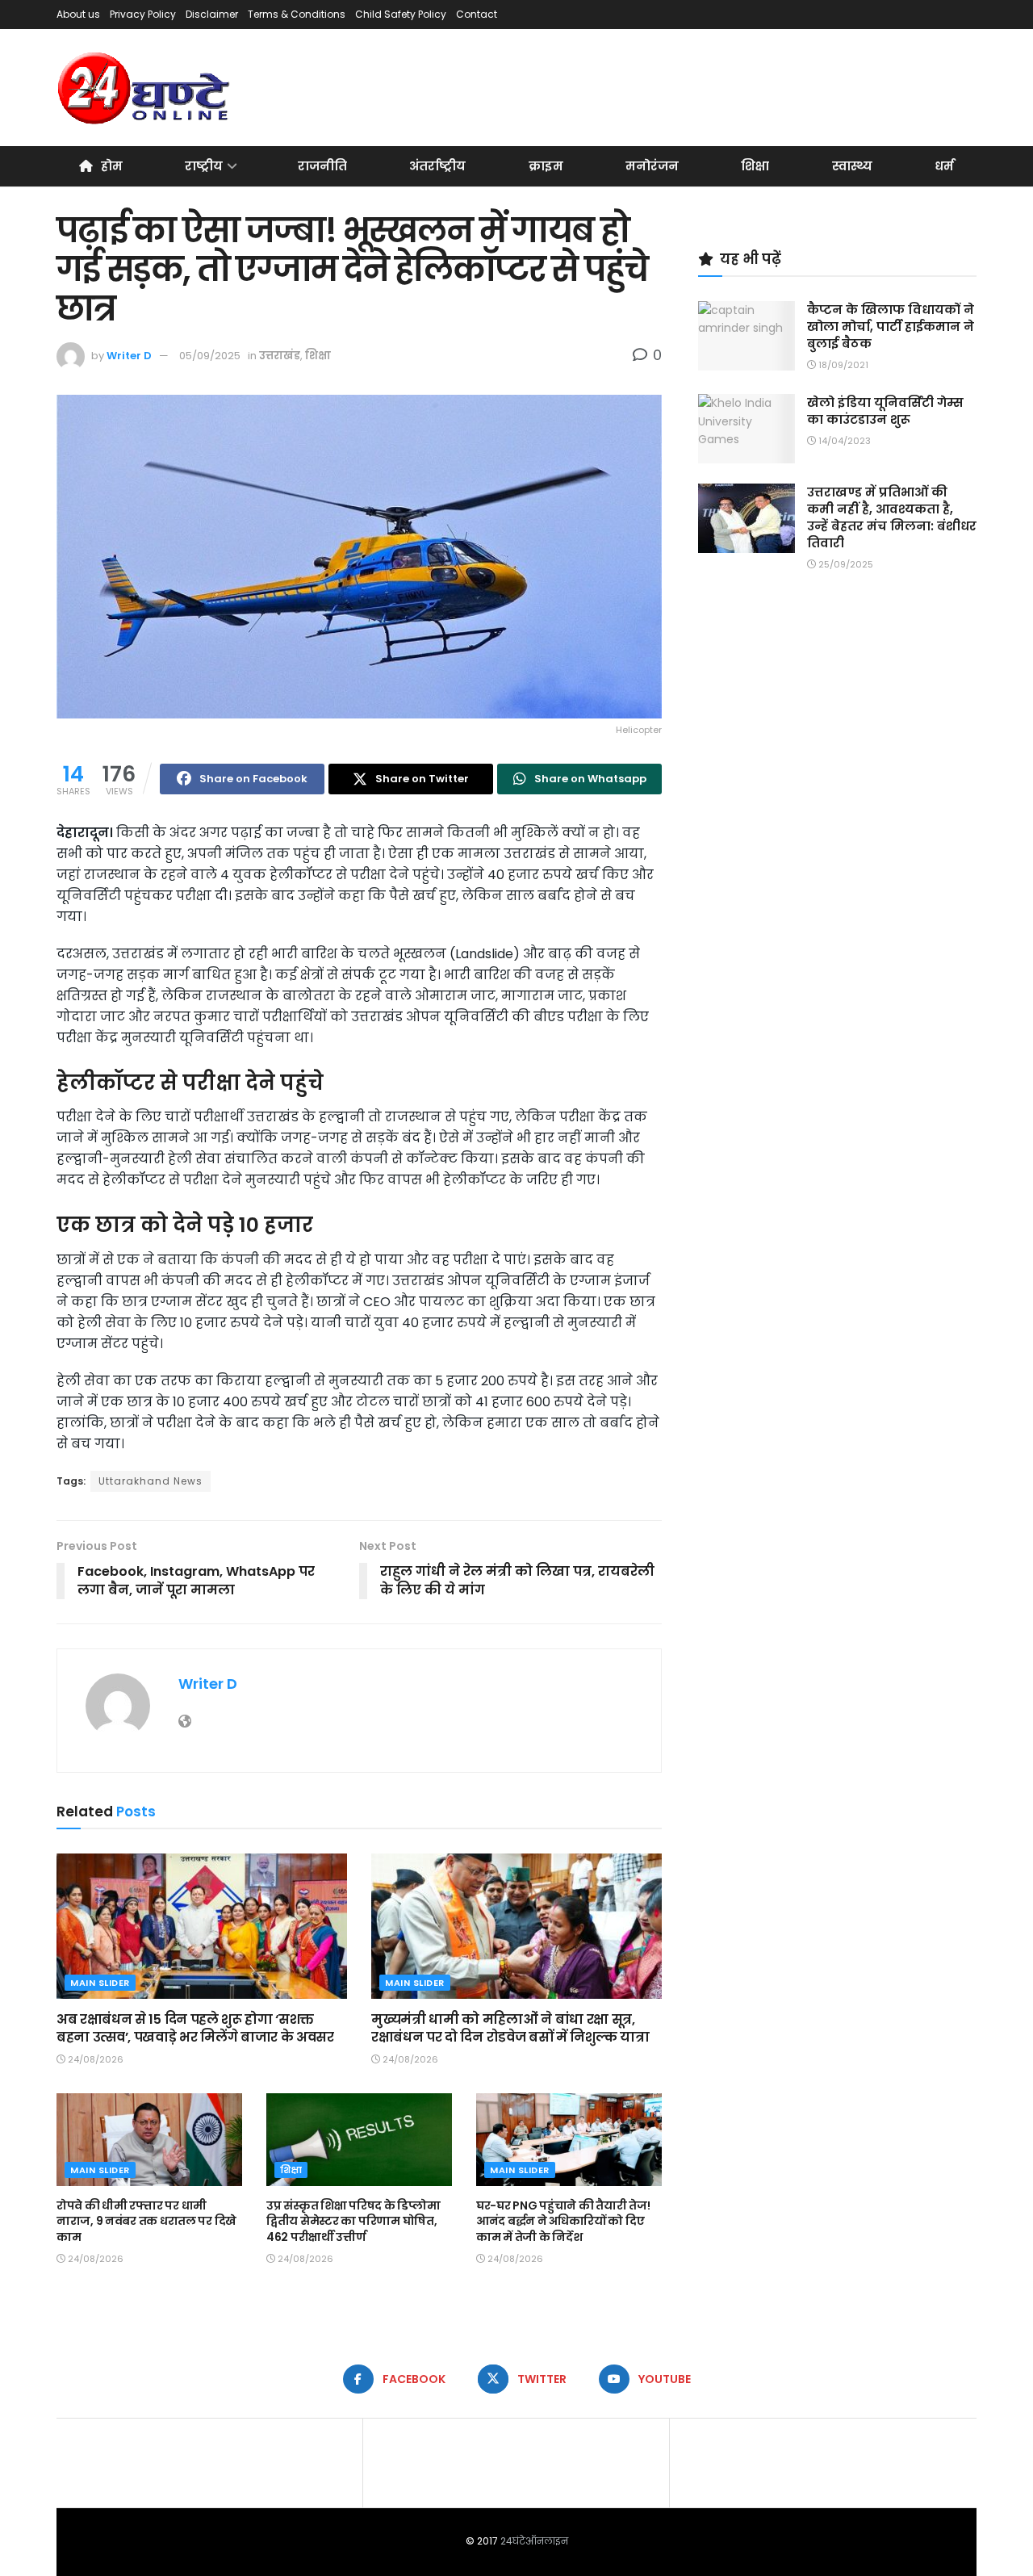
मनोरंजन (652, 166)
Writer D (129, 356)
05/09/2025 (210, 356)
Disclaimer (212, 14)
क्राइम (546, 166)
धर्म (944, 166)
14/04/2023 (843, 441)
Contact (477, 14)
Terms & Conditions (297, 14)
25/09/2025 (845, 564)
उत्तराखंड (280, 356)
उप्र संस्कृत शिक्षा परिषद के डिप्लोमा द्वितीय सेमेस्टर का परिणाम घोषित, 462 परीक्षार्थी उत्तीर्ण (353, 2221)
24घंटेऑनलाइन (534, 2541)
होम (112, 166)
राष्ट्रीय (204, 166)
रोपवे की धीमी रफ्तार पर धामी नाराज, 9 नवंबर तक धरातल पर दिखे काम (146, 2221)
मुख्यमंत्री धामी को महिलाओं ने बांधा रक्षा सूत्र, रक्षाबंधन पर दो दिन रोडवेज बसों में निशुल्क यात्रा (510, 2028)
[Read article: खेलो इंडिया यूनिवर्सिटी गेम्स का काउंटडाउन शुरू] (747, 429)
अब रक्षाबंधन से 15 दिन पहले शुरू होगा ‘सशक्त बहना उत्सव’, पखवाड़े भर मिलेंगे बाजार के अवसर (195, 2028)
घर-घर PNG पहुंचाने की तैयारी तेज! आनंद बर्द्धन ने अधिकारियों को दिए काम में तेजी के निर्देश (563, 2221)
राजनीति (322, 166)
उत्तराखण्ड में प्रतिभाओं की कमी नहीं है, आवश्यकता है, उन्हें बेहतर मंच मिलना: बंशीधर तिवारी (892, 517)
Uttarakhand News (151, 1481)
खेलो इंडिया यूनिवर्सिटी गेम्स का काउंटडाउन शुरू (885, 411)
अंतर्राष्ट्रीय (437, 166)
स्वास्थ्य (852, 166)
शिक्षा (755, 166)
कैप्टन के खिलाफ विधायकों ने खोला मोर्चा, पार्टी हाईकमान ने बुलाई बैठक (891, 327)
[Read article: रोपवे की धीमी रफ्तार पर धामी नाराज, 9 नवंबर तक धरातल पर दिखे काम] (149, 2140)
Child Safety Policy (401, 14)
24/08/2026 (94, 2059)
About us (78, 14)
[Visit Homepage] (145, 88)
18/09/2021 (842, 365)
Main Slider (100, 1983)
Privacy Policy (143, 14)
